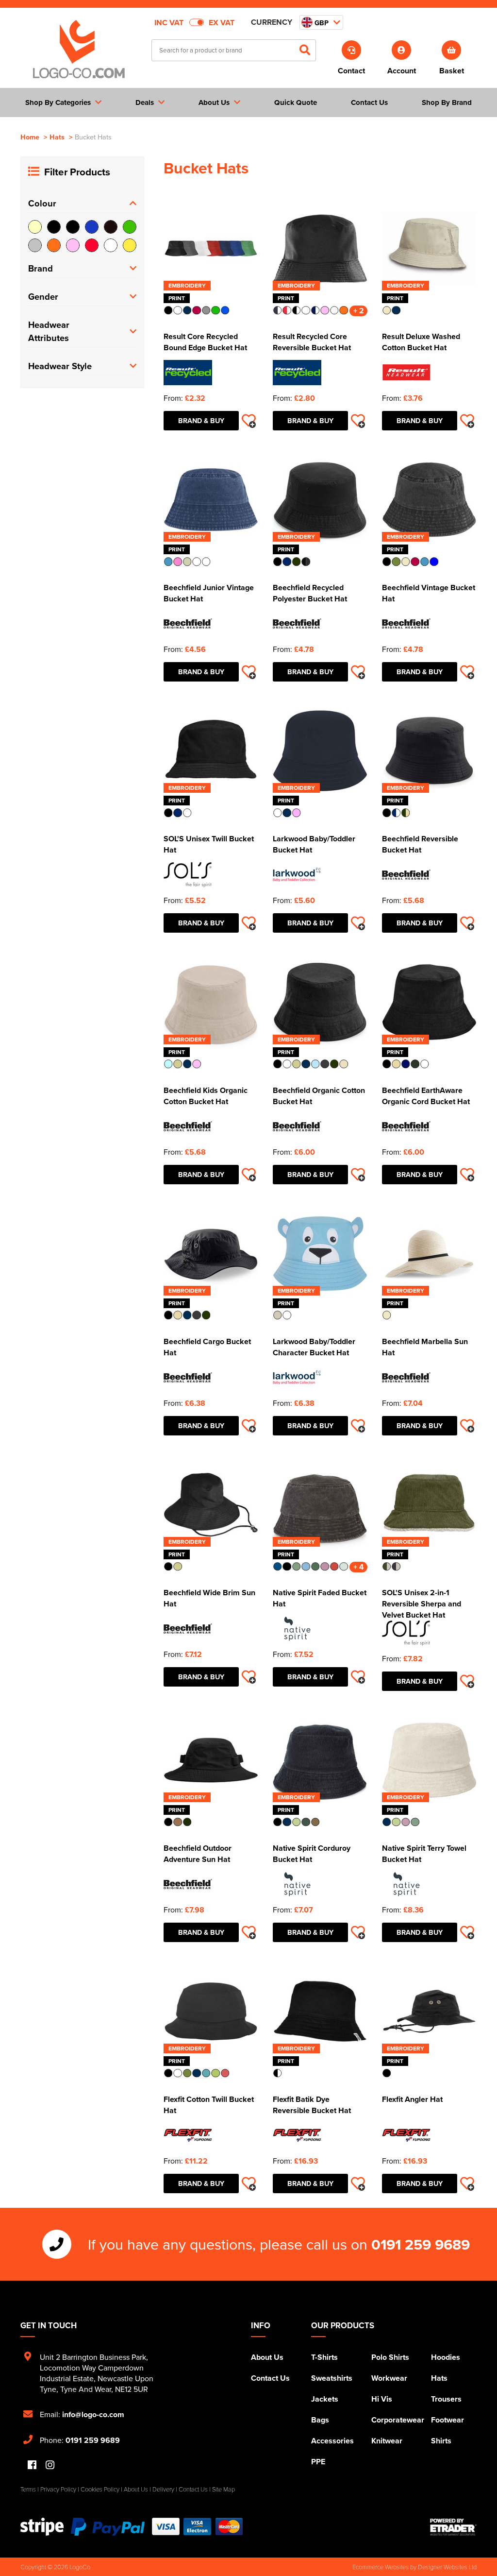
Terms (28, 2489)
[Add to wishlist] (248, 421)
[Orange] (54, 245)
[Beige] (35, 227)
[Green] (130, 227)
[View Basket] (452, 49)
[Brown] (111, 227)
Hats (57, 137)
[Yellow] (130, 245)
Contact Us (270, 2378)
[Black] (54, 227)
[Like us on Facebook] (32, 2465)
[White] (111, 245)
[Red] (92, 245)
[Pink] (73, 245)
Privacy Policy (58, 2489)
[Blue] (92, 227)
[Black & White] (73, 227)
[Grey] (35, 245)
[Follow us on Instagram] (50, 2465)
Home (30, 137)
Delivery (163, 2489)
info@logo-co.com (93, 2414)
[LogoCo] (79, 50)
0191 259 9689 (421, 2244)
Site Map (224, 2489)
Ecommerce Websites (381, 2567)
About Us (267, 2357)
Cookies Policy (100, 2489)
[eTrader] (453, 2527)
